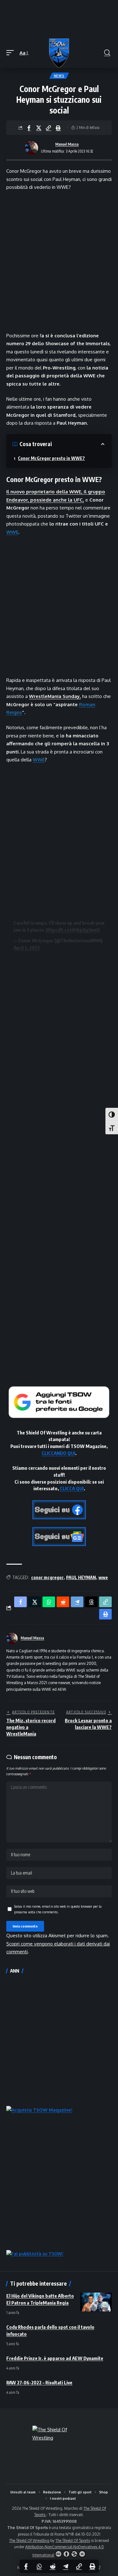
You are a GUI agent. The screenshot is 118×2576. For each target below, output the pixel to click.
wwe (103, 1577)
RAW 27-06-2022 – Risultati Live (39, 2382)
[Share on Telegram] (66, 2566)
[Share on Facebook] (29, 128)
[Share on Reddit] (53, 2566)
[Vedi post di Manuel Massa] (31, 148)
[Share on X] (39, 128)
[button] (12, 53)
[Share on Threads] (91, 1602)
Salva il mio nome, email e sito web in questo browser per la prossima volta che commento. (58, 1909)
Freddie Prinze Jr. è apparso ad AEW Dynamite (55, 2358)
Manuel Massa (67, 144)
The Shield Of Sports (73, 2541)
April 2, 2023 (27, 948)
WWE (12, 532)
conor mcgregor (47, 1577)
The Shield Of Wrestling (29, 2541)
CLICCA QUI (72, 1488)
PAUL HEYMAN (81, 1577)
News (59, 76)
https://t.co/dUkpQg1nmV (73, 930)
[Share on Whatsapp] (39, 2566)
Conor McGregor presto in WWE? (51, 458)
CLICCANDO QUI (58, 1453)
